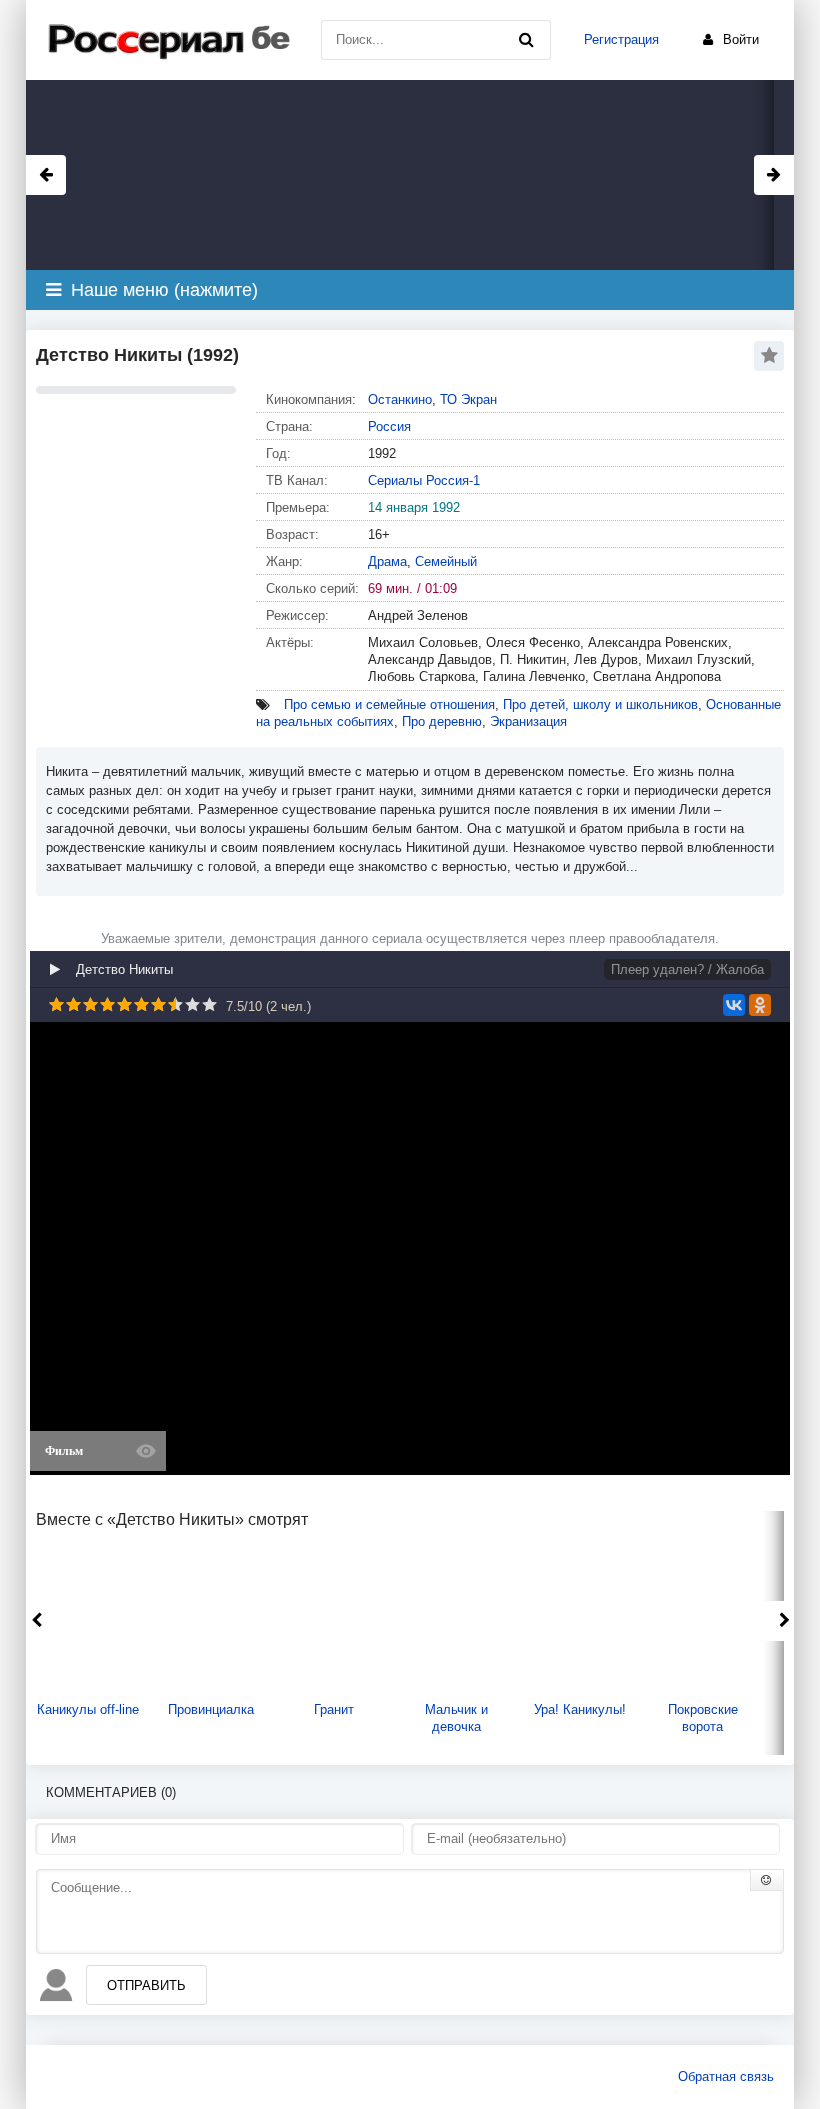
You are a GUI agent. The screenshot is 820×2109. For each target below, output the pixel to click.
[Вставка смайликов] (767, 1880)
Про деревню (442, 721)
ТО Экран (468, 399)
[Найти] (526, 40)
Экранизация (528, 721)
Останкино (400, 399)
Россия (389, 426)
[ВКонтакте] (734, 1005)
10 (209, 1004)
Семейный (446, 561)
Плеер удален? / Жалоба (687, 969)
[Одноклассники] (760, 1005)
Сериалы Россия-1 (424, 480)
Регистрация (621, 39)
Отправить (146, 1985)
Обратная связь (726, 2076)
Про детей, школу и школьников (600, 704)
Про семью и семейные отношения (389, 704)
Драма (387, 561)
